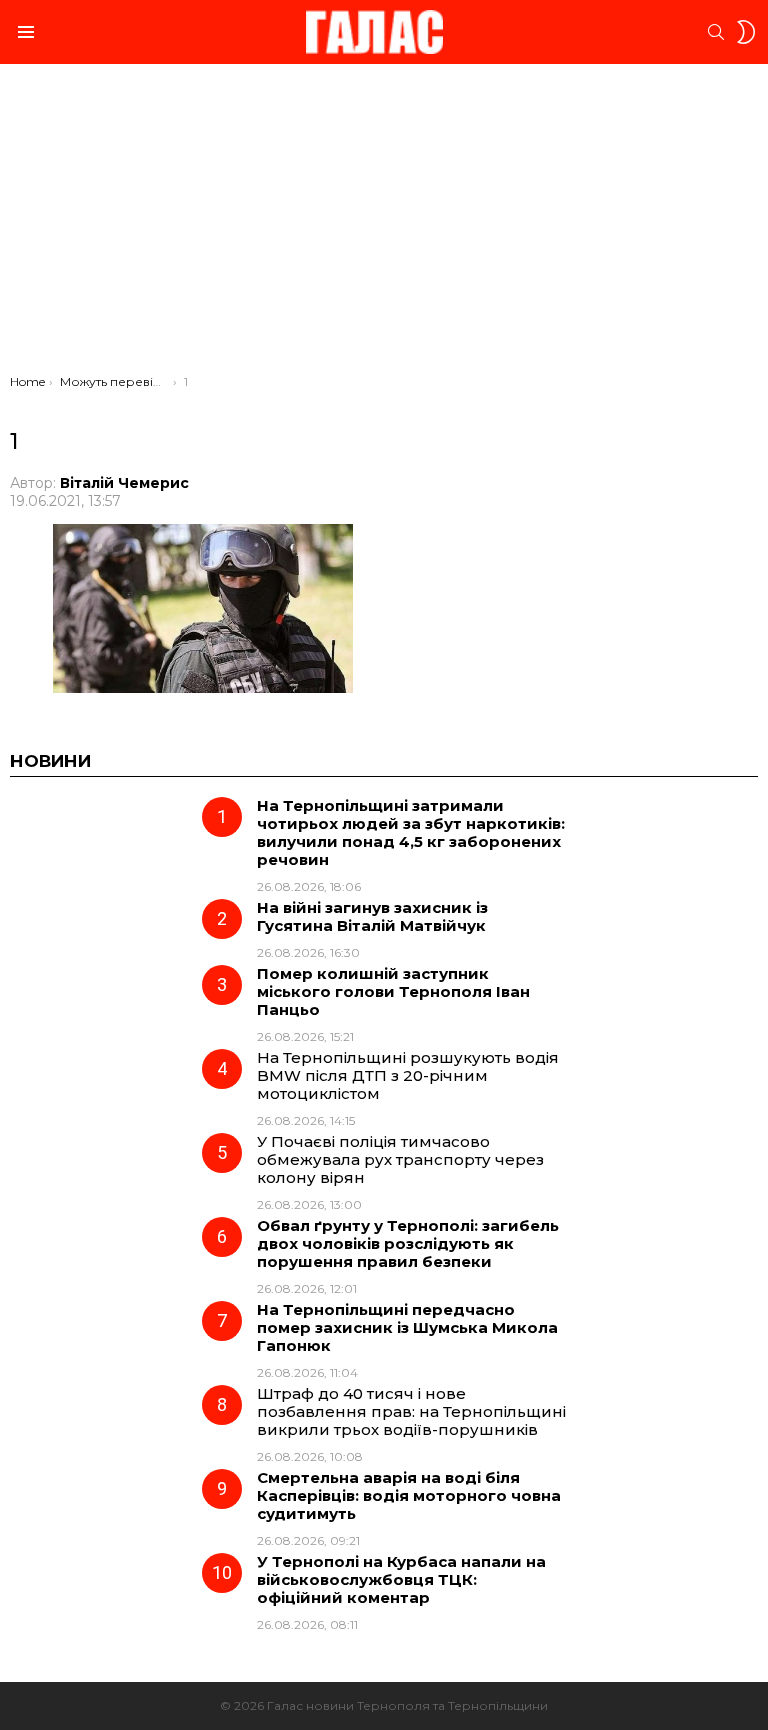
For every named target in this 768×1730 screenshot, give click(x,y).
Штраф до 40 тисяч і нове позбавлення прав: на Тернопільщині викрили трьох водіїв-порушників (411, 1411)
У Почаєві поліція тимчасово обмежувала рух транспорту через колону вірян (400, 1159)
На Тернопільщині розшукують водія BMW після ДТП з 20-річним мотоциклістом (408, 1075)
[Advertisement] (384, 224)
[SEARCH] (716, 32)
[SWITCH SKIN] (746, 32)
